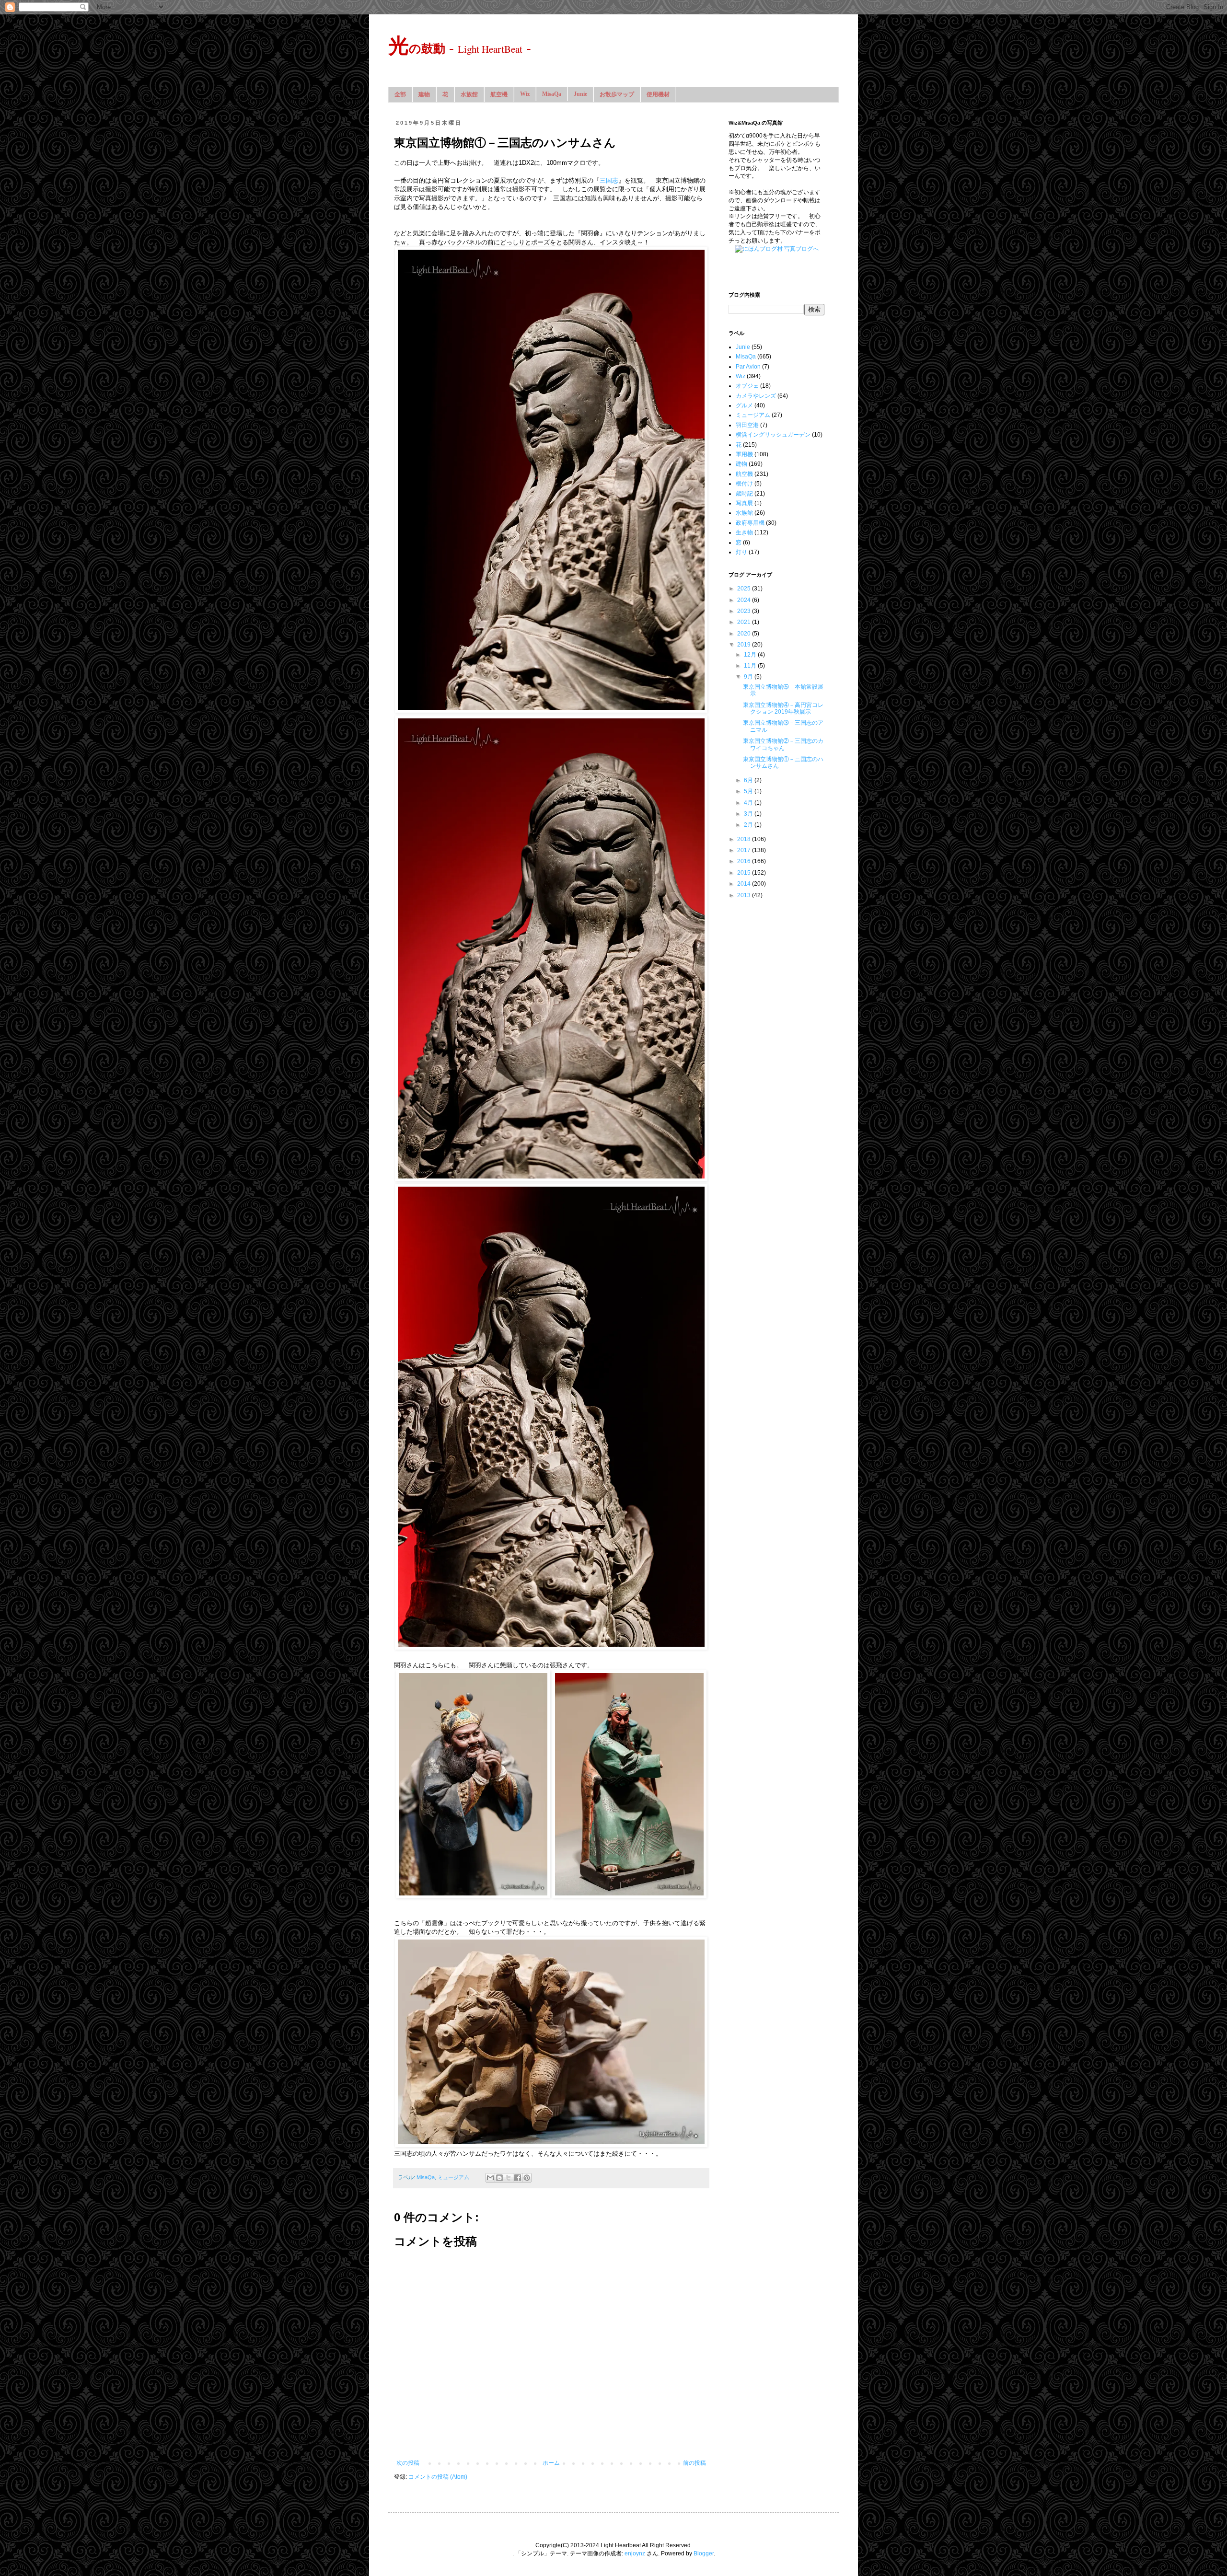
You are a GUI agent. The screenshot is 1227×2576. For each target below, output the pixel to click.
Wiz (525, 94)
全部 (400, 94)
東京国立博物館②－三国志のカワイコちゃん (783, 744)
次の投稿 (408, 2463)
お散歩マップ (617, 94)
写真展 (744, 503)
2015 (745, 873)
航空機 (499, 94)
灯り (741, 552)
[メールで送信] (490, 2178)
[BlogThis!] (499, 2178)
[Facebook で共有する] (518, 2178)
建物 (424, 94)
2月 (749, 825)
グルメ (744, 405)
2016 (745, 861)
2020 (745, 634)
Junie (580, 94)
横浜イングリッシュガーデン (773, 435)
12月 (751, 655)
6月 (749, 780)
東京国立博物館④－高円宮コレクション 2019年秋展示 (783, 708)
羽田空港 (747, 425)
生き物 (744, 532)
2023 (745, 611)
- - (460, 47)
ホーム (551, 2463)
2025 (745, 589)
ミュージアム (453, 2177)
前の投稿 (695, 2463)
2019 (745, 645)
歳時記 (744, 494)
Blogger (704, 2553)
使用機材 (658, 94)
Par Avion (748, 367)
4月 (749, 803)
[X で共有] (509, 2178)
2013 (745, 895)
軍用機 (744, 454)
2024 (745, 600)
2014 (745, 884)
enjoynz (635, 2553)
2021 (745, 622)
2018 (745, 839)
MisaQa (552, 94)
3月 (749, 814)
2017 (745, 850)
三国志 (609, 180)
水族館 (469, 94)
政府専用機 (750, 523)
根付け (744, 484)
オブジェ (747, 386)
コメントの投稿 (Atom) (438, 2477)
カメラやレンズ (756, 396)
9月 (749, 677)
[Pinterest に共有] (527, 2178)
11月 (751, 666)
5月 (749, 791)
